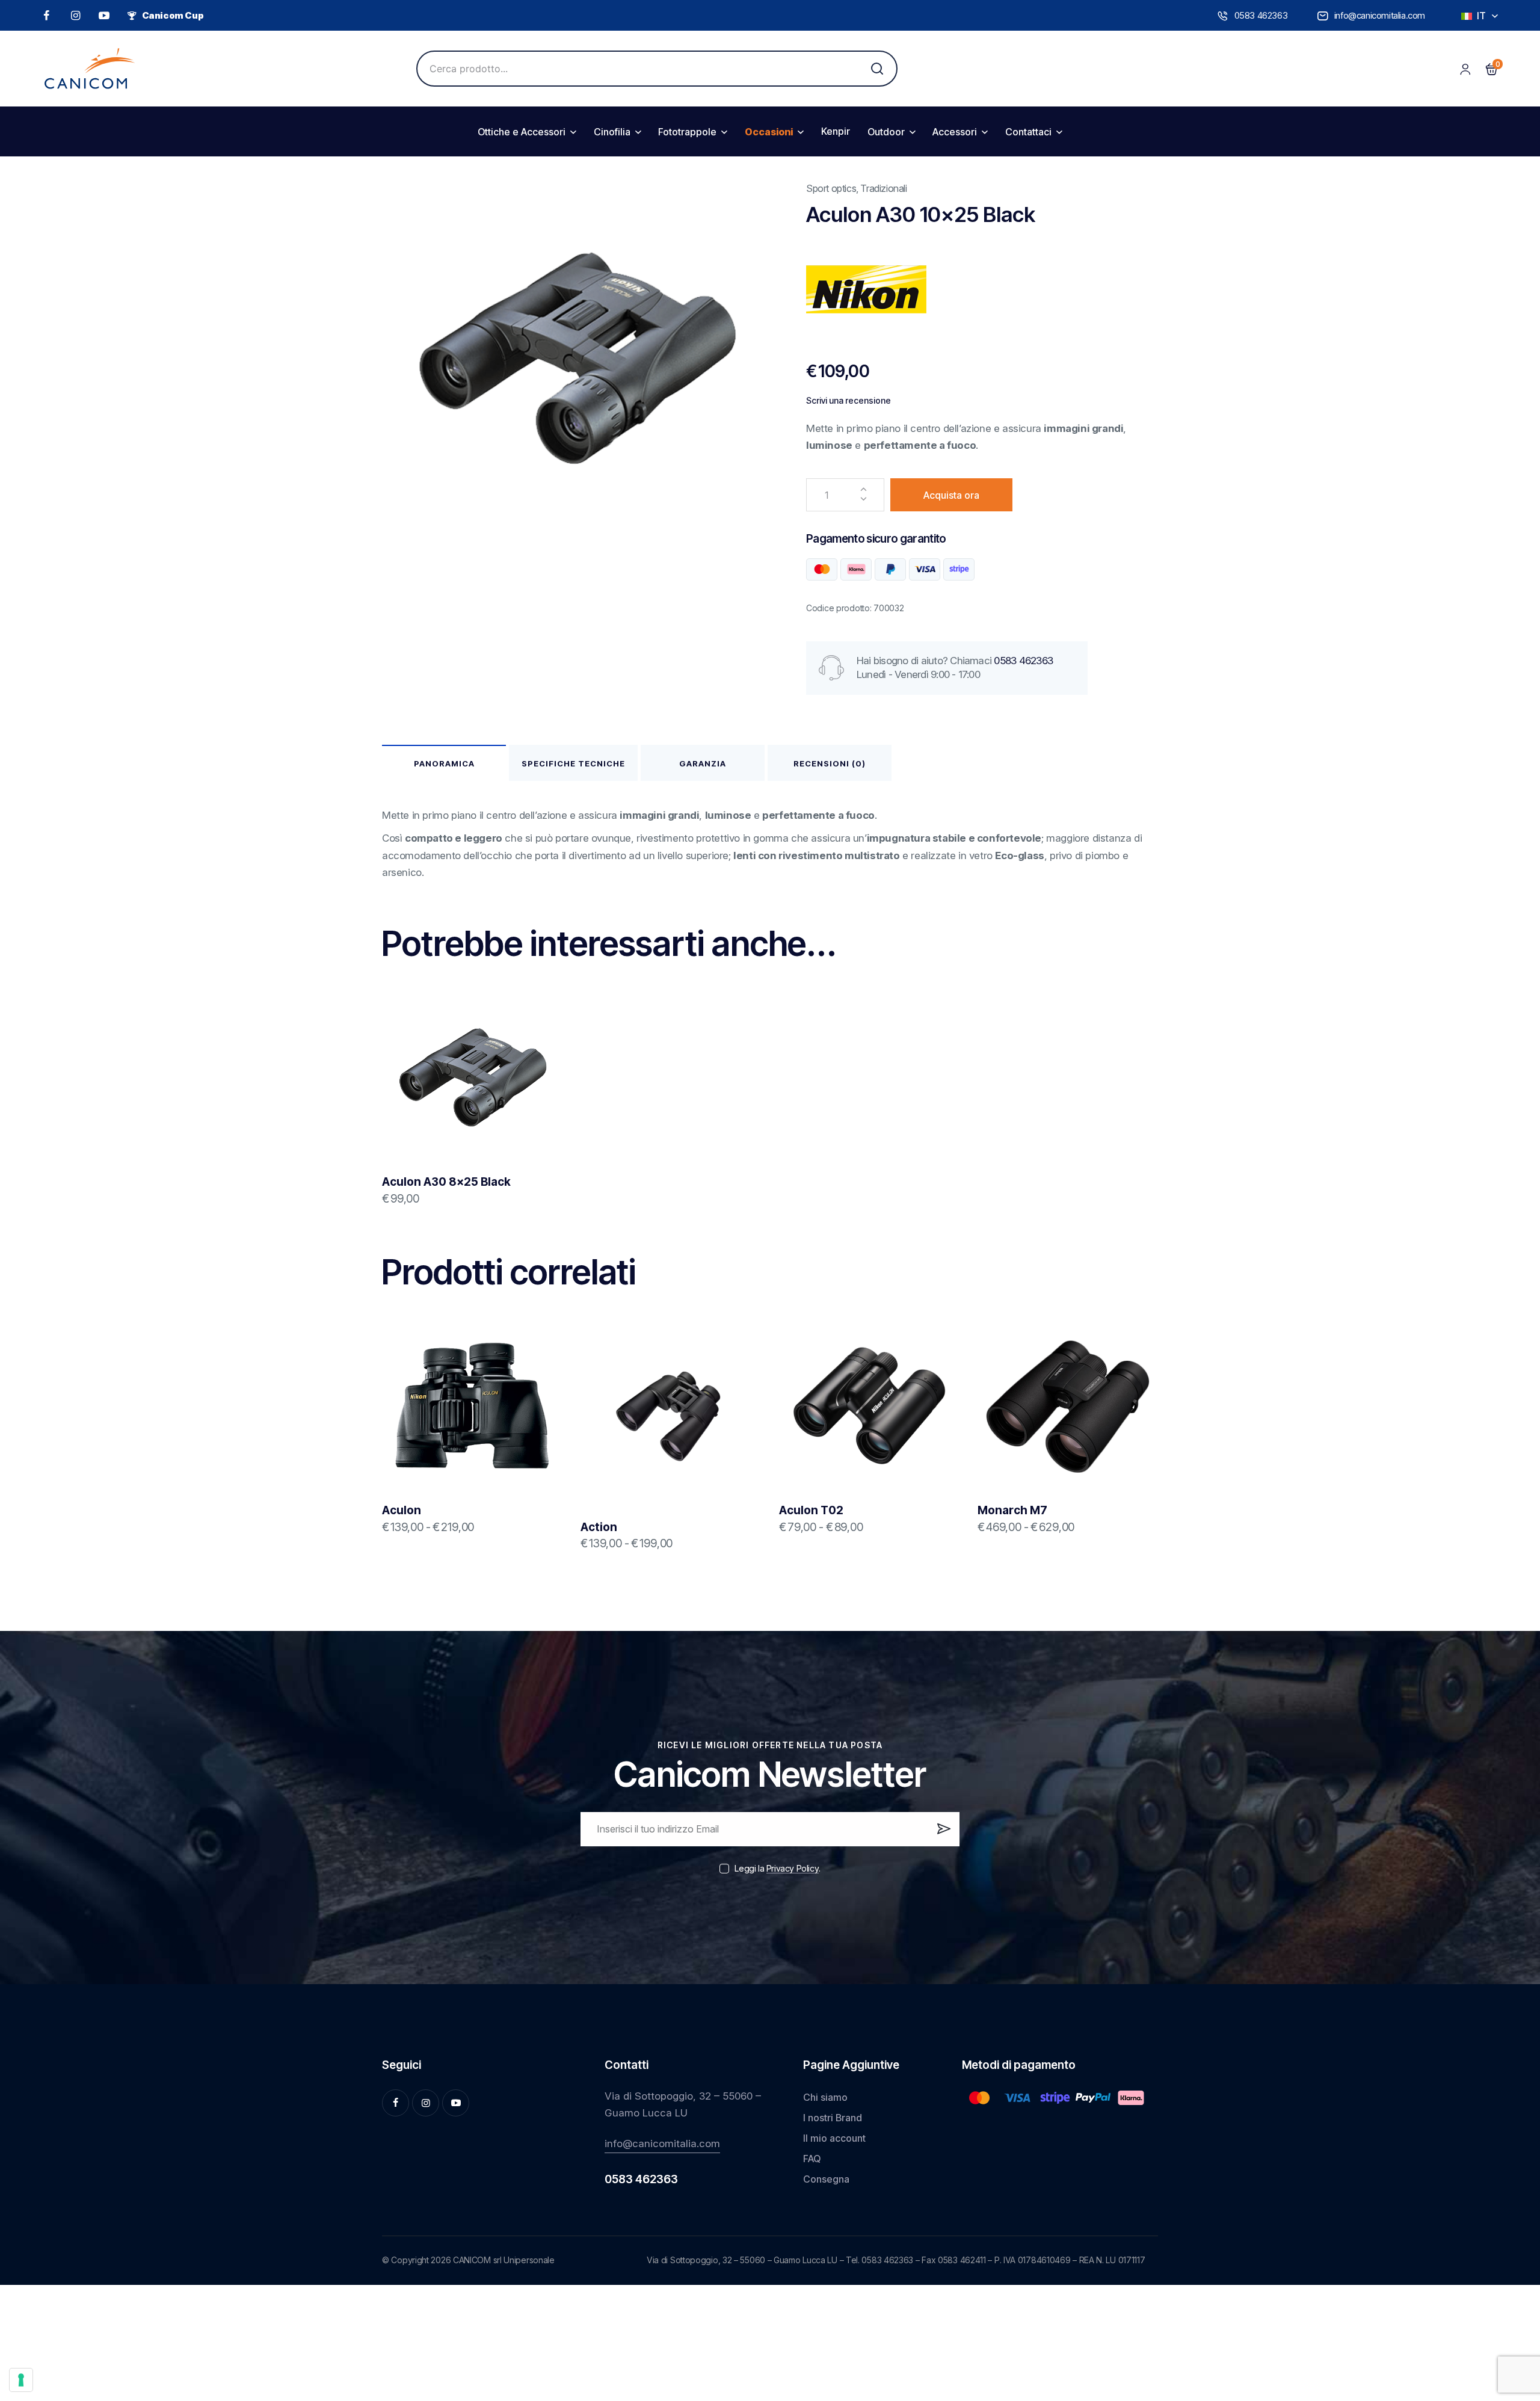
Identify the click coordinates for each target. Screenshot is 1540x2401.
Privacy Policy (793, 1869)
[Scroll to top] (1512, 2301)
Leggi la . (777, 1868)
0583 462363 (1023, 661)
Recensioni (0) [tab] (830, 763)
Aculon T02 (811, 1510)
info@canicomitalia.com (662, 2144)
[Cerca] (877, 69)
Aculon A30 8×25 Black (446, 1182)
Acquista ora (951, 495)
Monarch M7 (1012, 1510)
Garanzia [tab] (703, 763)
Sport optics (831, 188)
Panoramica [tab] (444, 763)
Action (599, 1527)
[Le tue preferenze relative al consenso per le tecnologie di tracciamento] (21, 2380)
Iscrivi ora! (942, 1834)
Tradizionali (883, 188)
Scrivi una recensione (849, 401)
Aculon (402, 1510)
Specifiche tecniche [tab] (573, 763)
